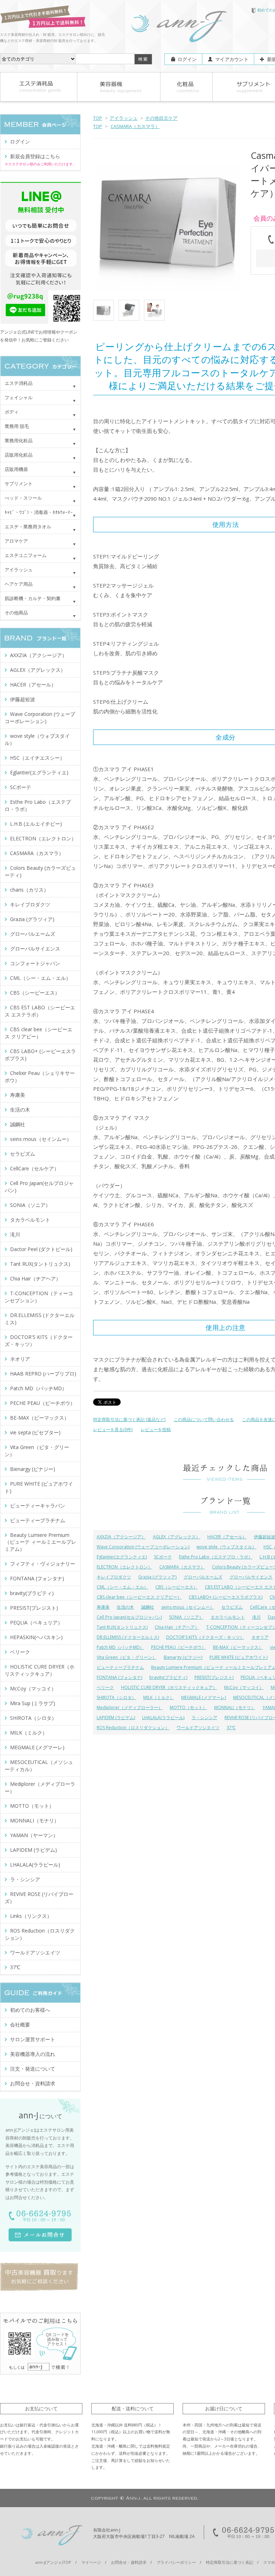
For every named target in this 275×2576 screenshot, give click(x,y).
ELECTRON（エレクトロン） (124, 1567)
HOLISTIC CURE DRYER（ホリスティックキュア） (169, 1687)
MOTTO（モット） (188, 1707)
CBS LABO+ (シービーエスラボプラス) (226, 1597)
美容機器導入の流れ (33, 2054)
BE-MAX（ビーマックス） (238, 1647)
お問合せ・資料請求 (33, 2083)
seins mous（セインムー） (188, 1607)
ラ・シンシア (204, 1718)
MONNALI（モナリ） (235, 1707)
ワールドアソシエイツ (198, 1728)
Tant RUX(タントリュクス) (122, 1627)
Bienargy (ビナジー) (183, 1657)
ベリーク (105, 1687)
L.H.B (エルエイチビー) (36, 824)
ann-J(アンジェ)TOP (53, 2562)
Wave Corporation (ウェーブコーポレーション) (143, 1547)
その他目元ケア (161, 118)
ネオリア (260, 1637)
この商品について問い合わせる (204, 1419)
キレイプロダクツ (114, 1577)
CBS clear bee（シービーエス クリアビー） (139, 1597)
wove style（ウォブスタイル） (226, 1547)
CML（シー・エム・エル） (122, 1587)
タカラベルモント (228, 1617)
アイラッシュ (124, 118)
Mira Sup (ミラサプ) (33, 1703)
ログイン (187, 59)
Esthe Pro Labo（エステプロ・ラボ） (216, 1557)
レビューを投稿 (156, 1429)
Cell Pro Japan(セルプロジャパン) (129, 1617)
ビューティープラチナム (120, 1667)
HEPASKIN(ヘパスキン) (36, 1637)
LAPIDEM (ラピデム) (116, 1718)
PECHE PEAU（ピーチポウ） (178, 1647)
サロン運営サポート (33, 2039)
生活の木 (125, 1607)
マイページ (91, 2562)
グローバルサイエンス (251, 1577)
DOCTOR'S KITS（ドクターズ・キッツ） (205, 1637)
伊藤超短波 (23, 699)
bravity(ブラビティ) (168, 1677)
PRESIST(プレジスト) (214, 1677)
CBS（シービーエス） (177, 1587)
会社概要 (20, 2025)
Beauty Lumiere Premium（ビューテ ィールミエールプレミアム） (40, 1542)
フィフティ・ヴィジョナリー (43, 1564)
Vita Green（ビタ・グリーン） (127, 1657)
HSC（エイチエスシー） (37, 758)
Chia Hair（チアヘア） (177, 1627)
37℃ (231, 1728)
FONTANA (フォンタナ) (119, 1677)
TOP (98, 118)
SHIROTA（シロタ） (116, 1697)
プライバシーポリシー (176, 2562)
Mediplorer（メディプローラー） (130, 1707)
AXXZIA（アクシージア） (121, 1537)
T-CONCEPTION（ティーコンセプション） (39, 1297)
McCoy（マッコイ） (244, 1687)
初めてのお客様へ (30, 2010)
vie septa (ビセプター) (35, 1432)
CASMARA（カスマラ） (135, 126)
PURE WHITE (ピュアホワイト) (238, 1657)
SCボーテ (163, 1557)
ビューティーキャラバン (38, 1506)
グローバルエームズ (203, 1577)
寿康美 (103, 1607)
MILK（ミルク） (159, 1697)
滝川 (256, 1617)
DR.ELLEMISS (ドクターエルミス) (128, 1637)
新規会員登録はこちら (35, 156)
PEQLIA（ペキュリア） (36, 1622)
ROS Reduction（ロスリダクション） (133, 1728)
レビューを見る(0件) (113, 1429)
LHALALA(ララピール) (163, 1718)
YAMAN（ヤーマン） (34, 1835)
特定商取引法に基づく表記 (230, 2562)
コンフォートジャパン (35, 963)
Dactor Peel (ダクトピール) (41, 1249)
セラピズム (232, 1607)
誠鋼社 (148, 1607)
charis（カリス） (29, 890)
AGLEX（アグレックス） (177, 1537)
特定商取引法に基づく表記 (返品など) (129, 1419)
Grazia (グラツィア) (157, 1577)
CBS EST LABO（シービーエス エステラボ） (40, 1011)
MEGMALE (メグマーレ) (204, 1697)
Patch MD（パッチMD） (120, 1647)
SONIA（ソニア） (186, 1617)
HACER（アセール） (227, 1537)
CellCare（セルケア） (35, 1168)
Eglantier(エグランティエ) (122, 1557)
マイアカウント (232, 59)
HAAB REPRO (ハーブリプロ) (43, 1374)
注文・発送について (33, 2069)
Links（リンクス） (31, 1916)
